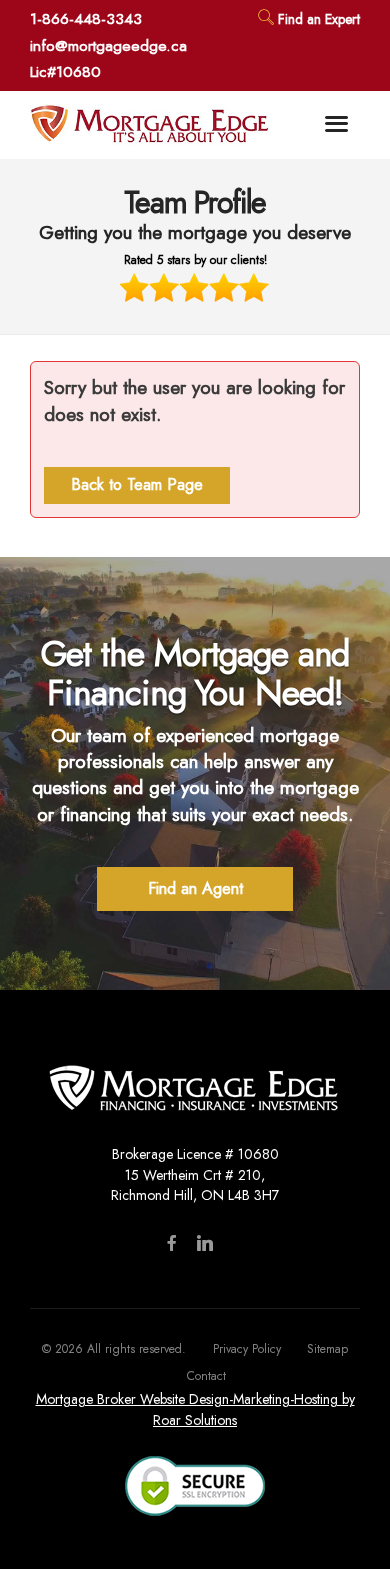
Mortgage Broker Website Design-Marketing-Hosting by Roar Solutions (195, 1402)
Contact (206, 1369)
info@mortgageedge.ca (108, 45)
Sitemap (327, 1342)
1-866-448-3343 (86, 18)
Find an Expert (317, 19)
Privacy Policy (247, 1342)
